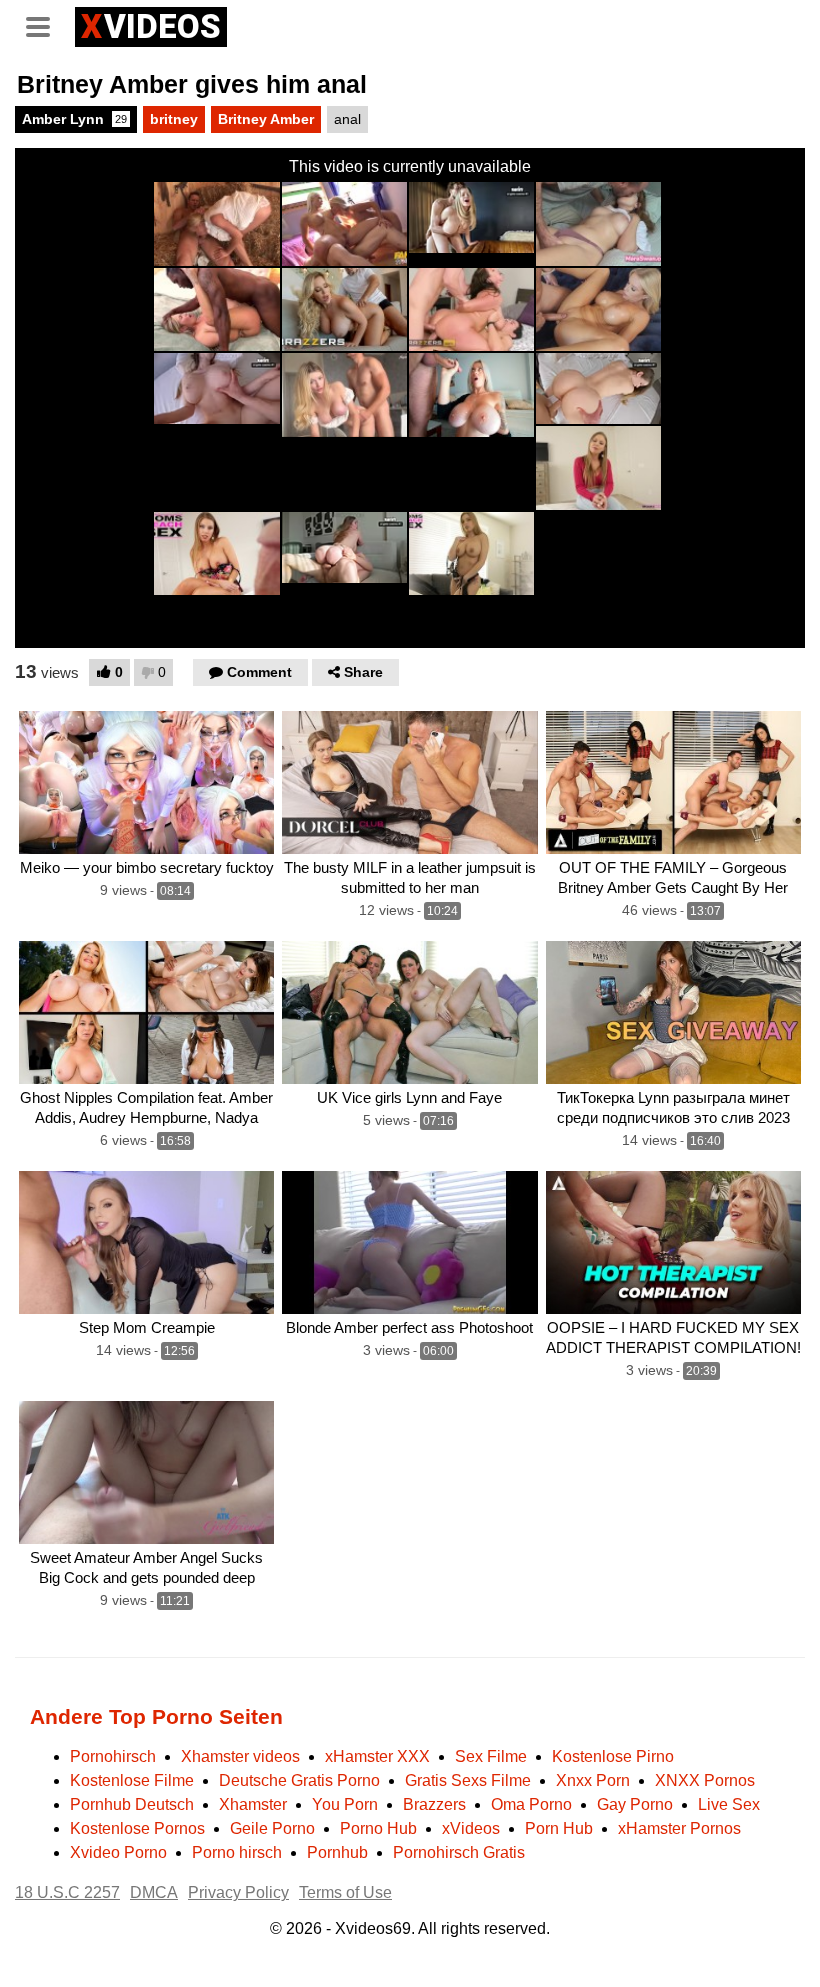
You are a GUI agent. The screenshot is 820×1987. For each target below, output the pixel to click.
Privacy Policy (238, 1892)
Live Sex (729, 1804)
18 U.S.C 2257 (67, 1892)
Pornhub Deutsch (132, 1804)
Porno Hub (378, 1828)
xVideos (471, 1828)
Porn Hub (559, 1828)
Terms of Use (345, 1892)
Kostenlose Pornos (137, 1828)
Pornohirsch (113, 1756)
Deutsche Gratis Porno (299, 1780)
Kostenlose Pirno (613, 1756)
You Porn (345, 1804)
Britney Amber (266, 119)
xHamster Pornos (679, 1828)
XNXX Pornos (705, 1780)
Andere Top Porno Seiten (156, 1716)
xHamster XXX (377, 1756)
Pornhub (337, 1852)
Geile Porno (272, 1828)
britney (174, 119)
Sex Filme (491, 1756)
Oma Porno (531, 1804)
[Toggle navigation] (45, 24)
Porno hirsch (237, 1852)
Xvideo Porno (118, 1852)
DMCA (154, 1892)
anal (347, 119)
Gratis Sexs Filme (468, 1780)
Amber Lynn (74, 119)
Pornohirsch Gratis (459, 1852)
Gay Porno (635, 1804)
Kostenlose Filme (132, 1780)
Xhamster (253, 1804)
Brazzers (434, 1804)
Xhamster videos (240, 1756)
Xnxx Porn (593, 1780)
